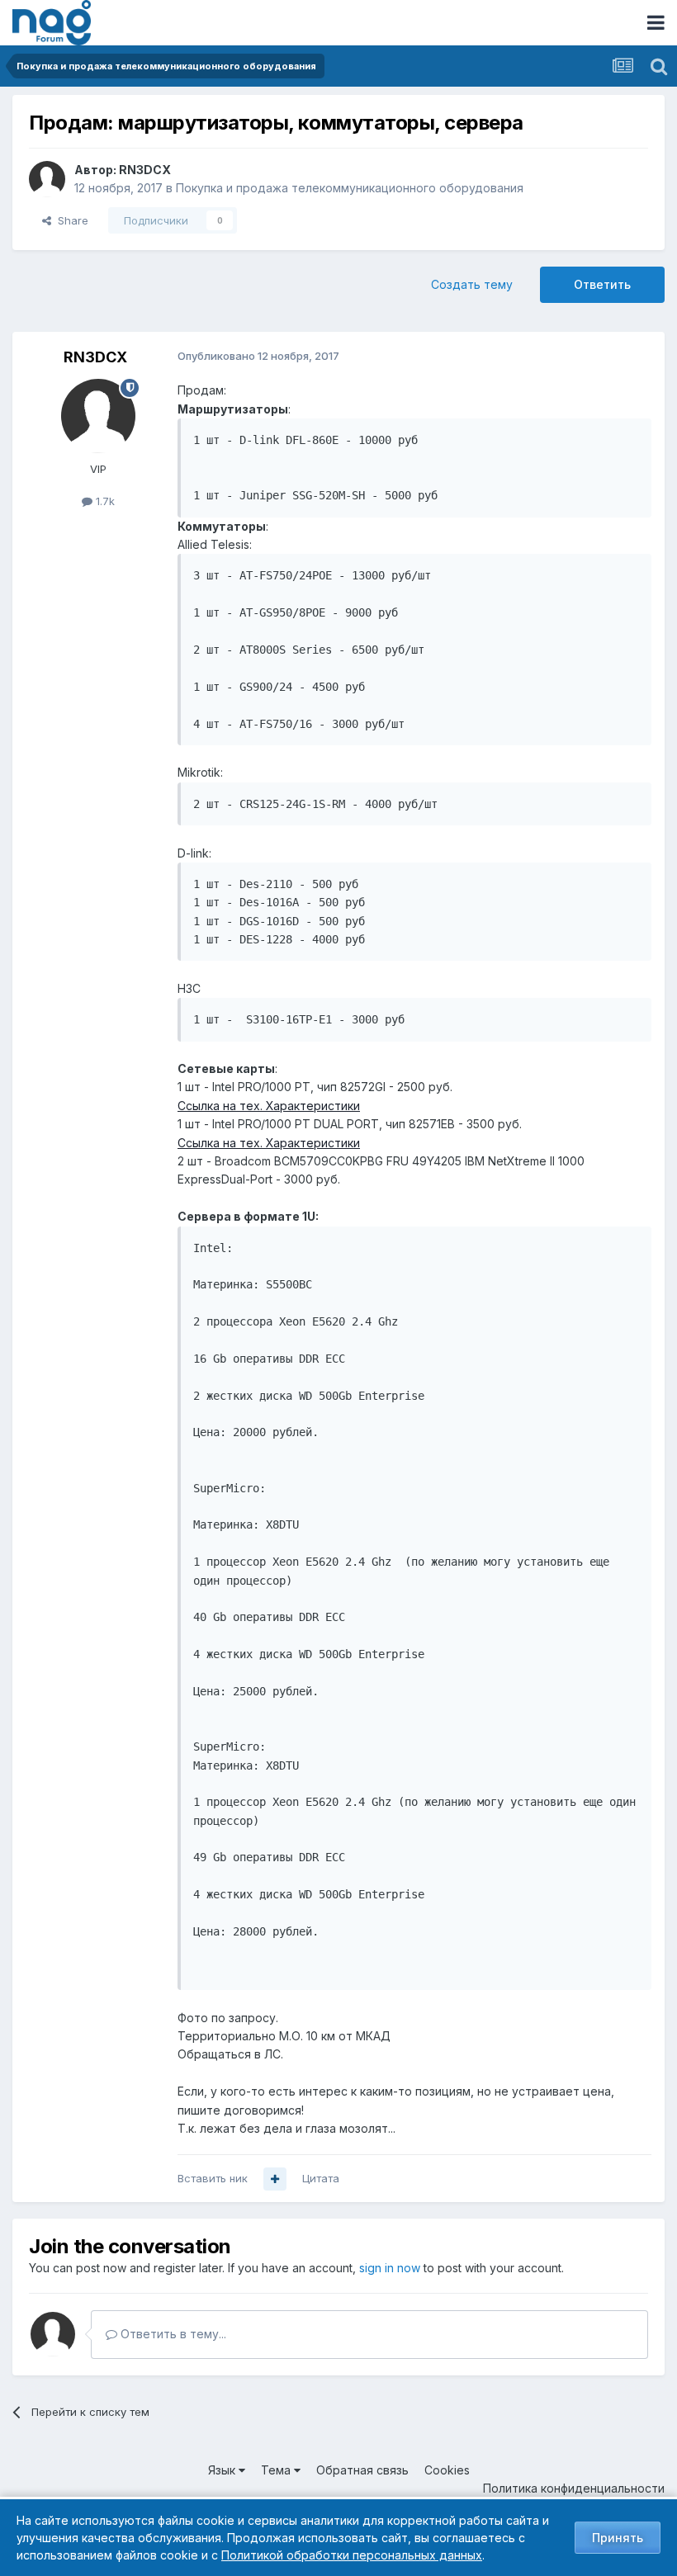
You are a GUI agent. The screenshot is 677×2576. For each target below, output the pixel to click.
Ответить (602, 284)
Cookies (447, 2470)
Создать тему (472, 284)
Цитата (321, 2178)
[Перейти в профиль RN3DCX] (47, 179)
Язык (223, 2470)
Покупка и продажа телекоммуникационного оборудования (350, 188)
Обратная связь (362, 2470)
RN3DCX (145, 170)
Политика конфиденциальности (574, 2488)
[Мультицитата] (275, 2179)
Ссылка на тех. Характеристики (269, 1106)
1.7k (104, 501)
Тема (277, 2470)
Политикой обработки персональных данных (352, 2555)
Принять (618, 2538)
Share (70, 220)
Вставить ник (213, 2178)
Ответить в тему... (172, 2334)
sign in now (390, 2268)
